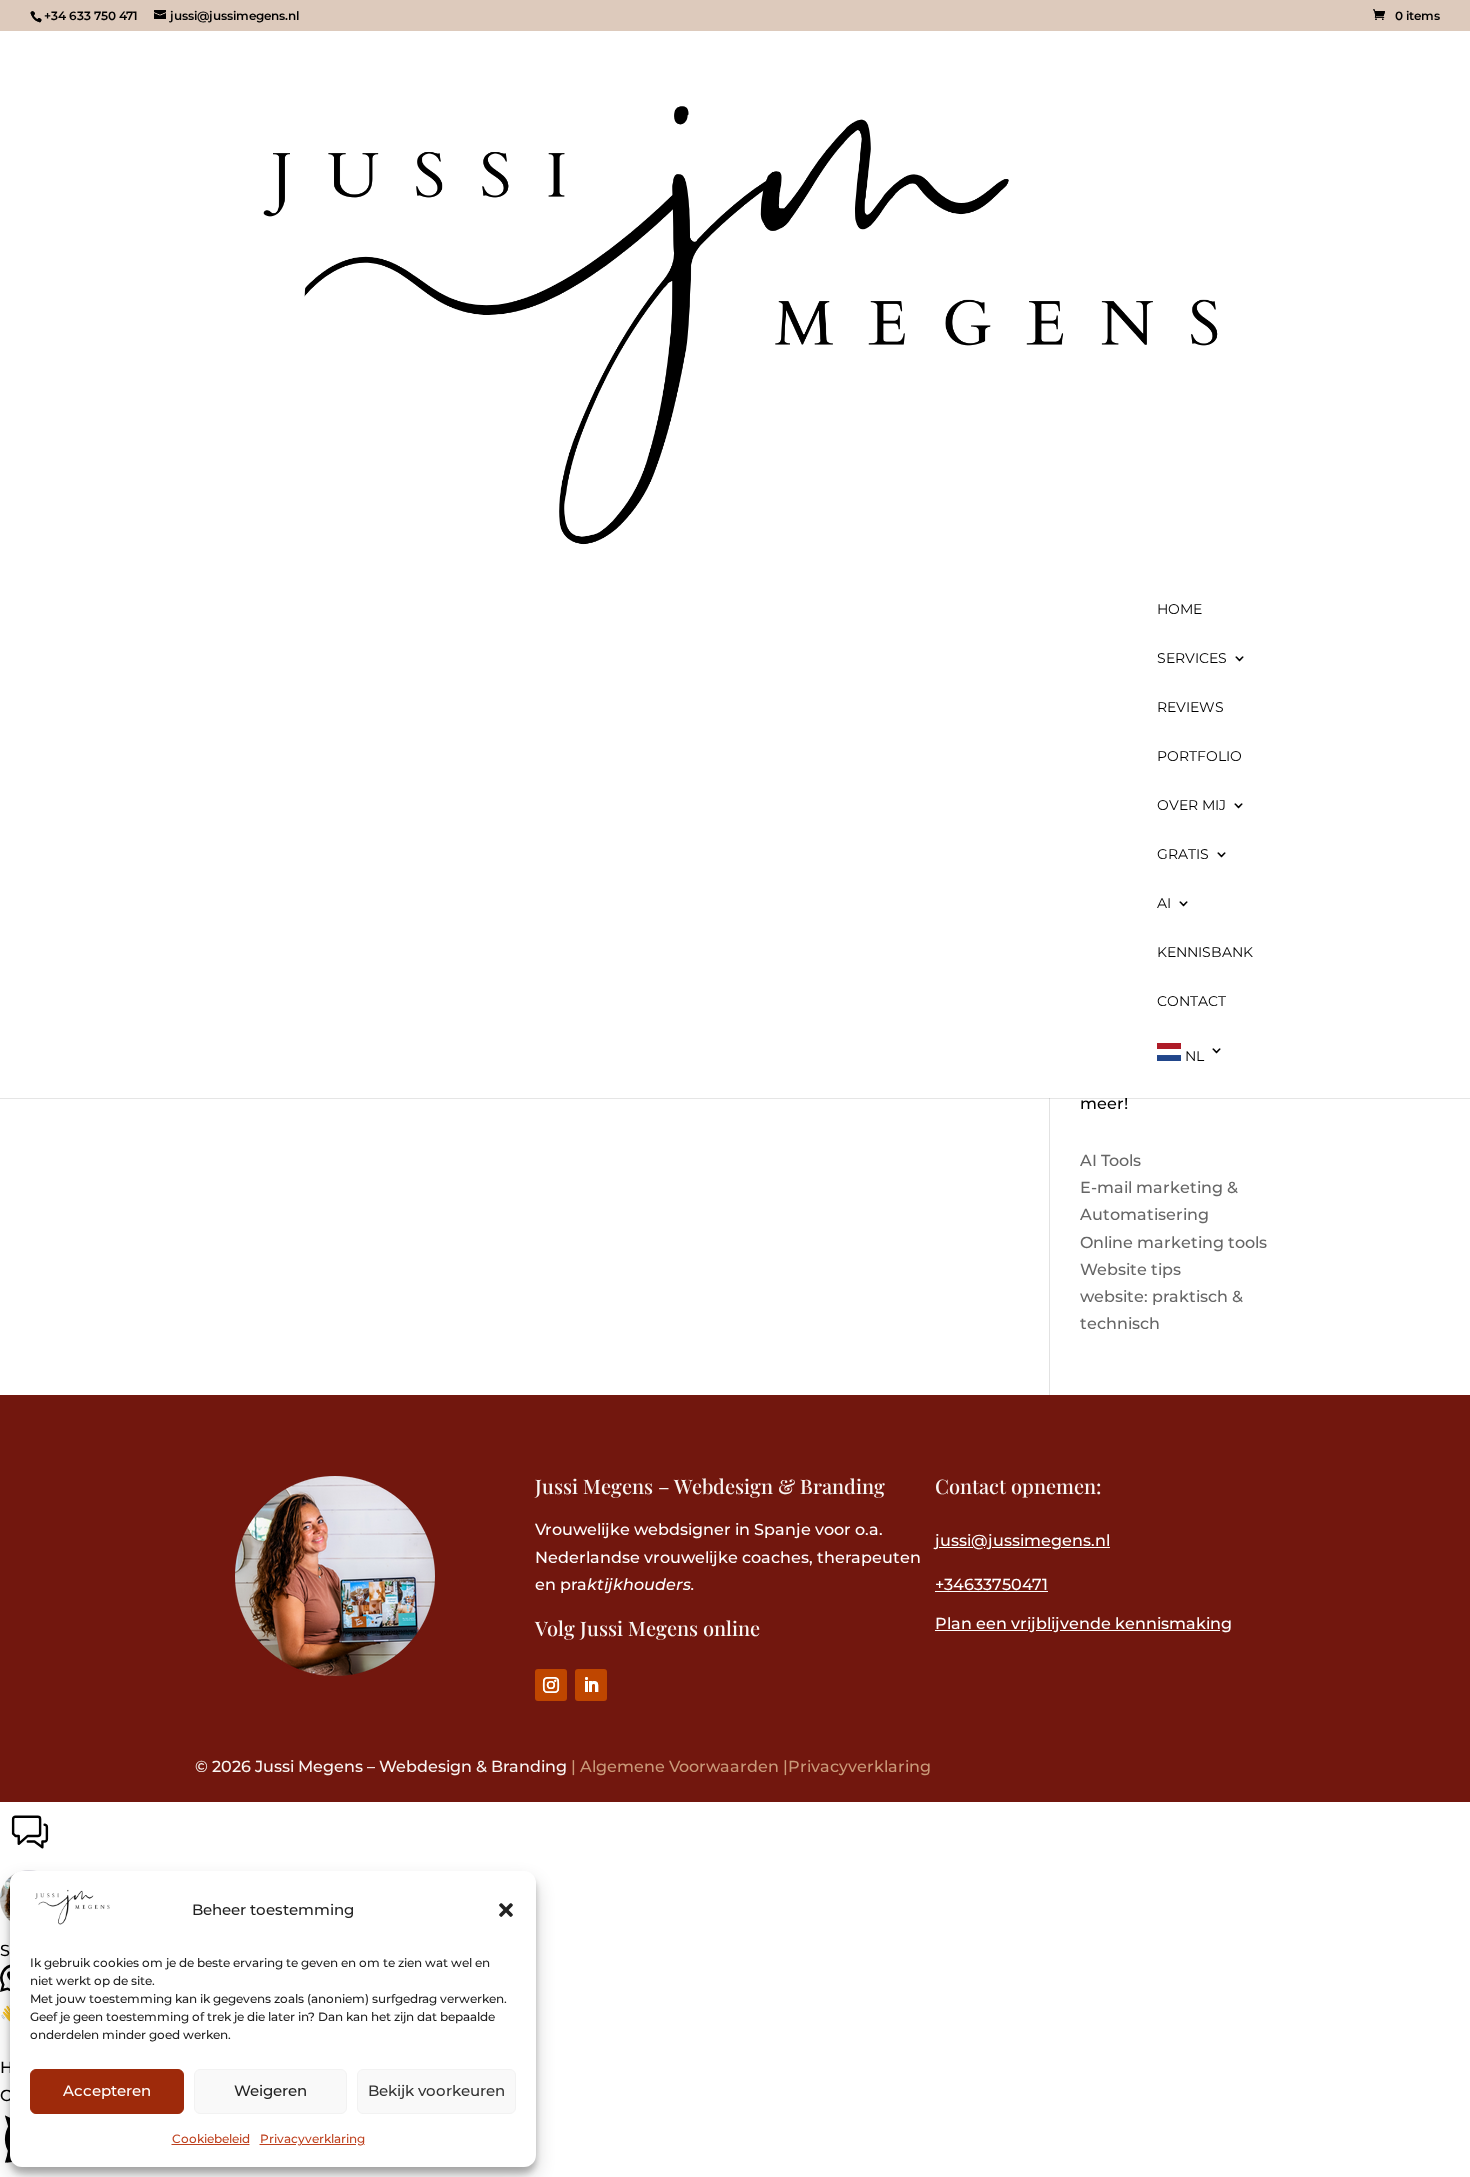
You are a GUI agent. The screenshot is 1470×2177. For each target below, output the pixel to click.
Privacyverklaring (312, 2138)
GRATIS (1183, 855)
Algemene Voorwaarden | (684, 1766)
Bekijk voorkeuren (436, 2090)
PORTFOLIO (1199, 757)
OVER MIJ (1191, 806)
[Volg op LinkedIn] (591, 1685)
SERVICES (1192, 659)
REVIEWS (1190, 708)
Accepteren (107, 2090)
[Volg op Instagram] (551, 1685)
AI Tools (1110, 1160)
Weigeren (270, 2090)
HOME (1179, 610)
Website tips (1130, 1269)
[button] (506, 1910)
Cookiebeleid (211, 2138)
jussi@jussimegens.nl (1022, 1540)
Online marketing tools (1173, 1242)
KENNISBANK (1205, 953)
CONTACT (1191, 1002)
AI (1164, 904)
